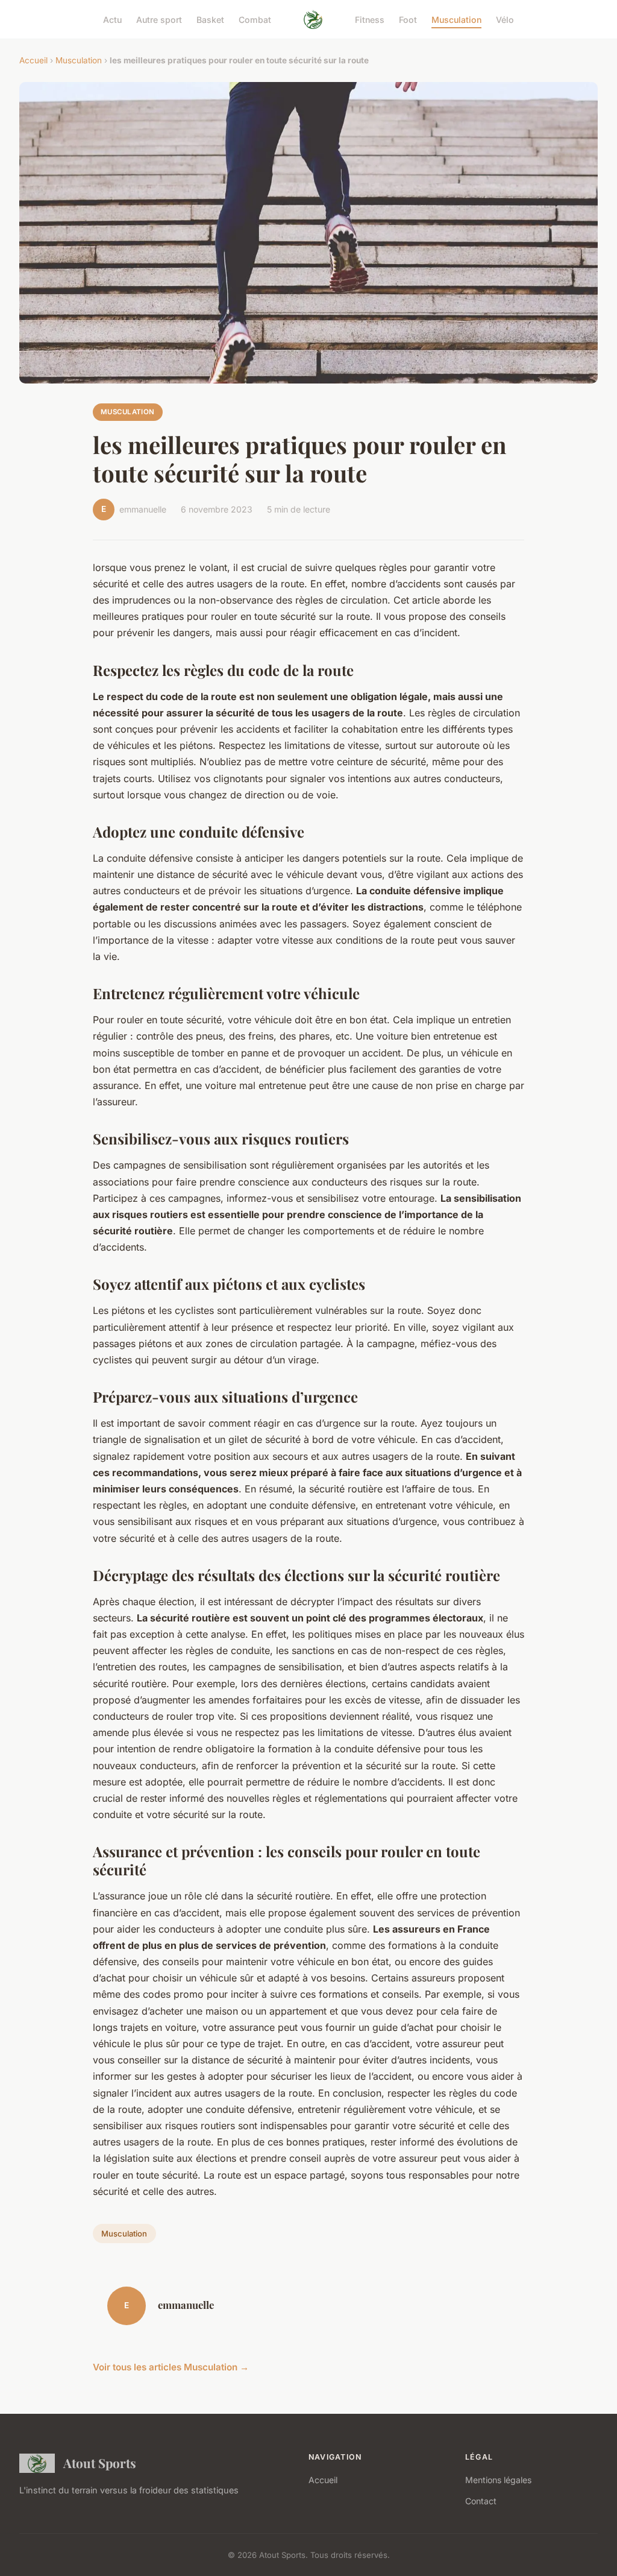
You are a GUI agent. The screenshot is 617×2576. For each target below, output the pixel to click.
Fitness (370, 19)
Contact (481, 2501)
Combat (255, 19)
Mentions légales (498, 2480)
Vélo (505, 19)
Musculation (456, 19)
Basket (210, 19)
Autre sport (159, 19)
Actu (112, 19)
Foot (408, 19)
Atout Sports (100, 2463)
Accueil (33, 60)
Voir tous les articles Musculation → (171, 2367)
